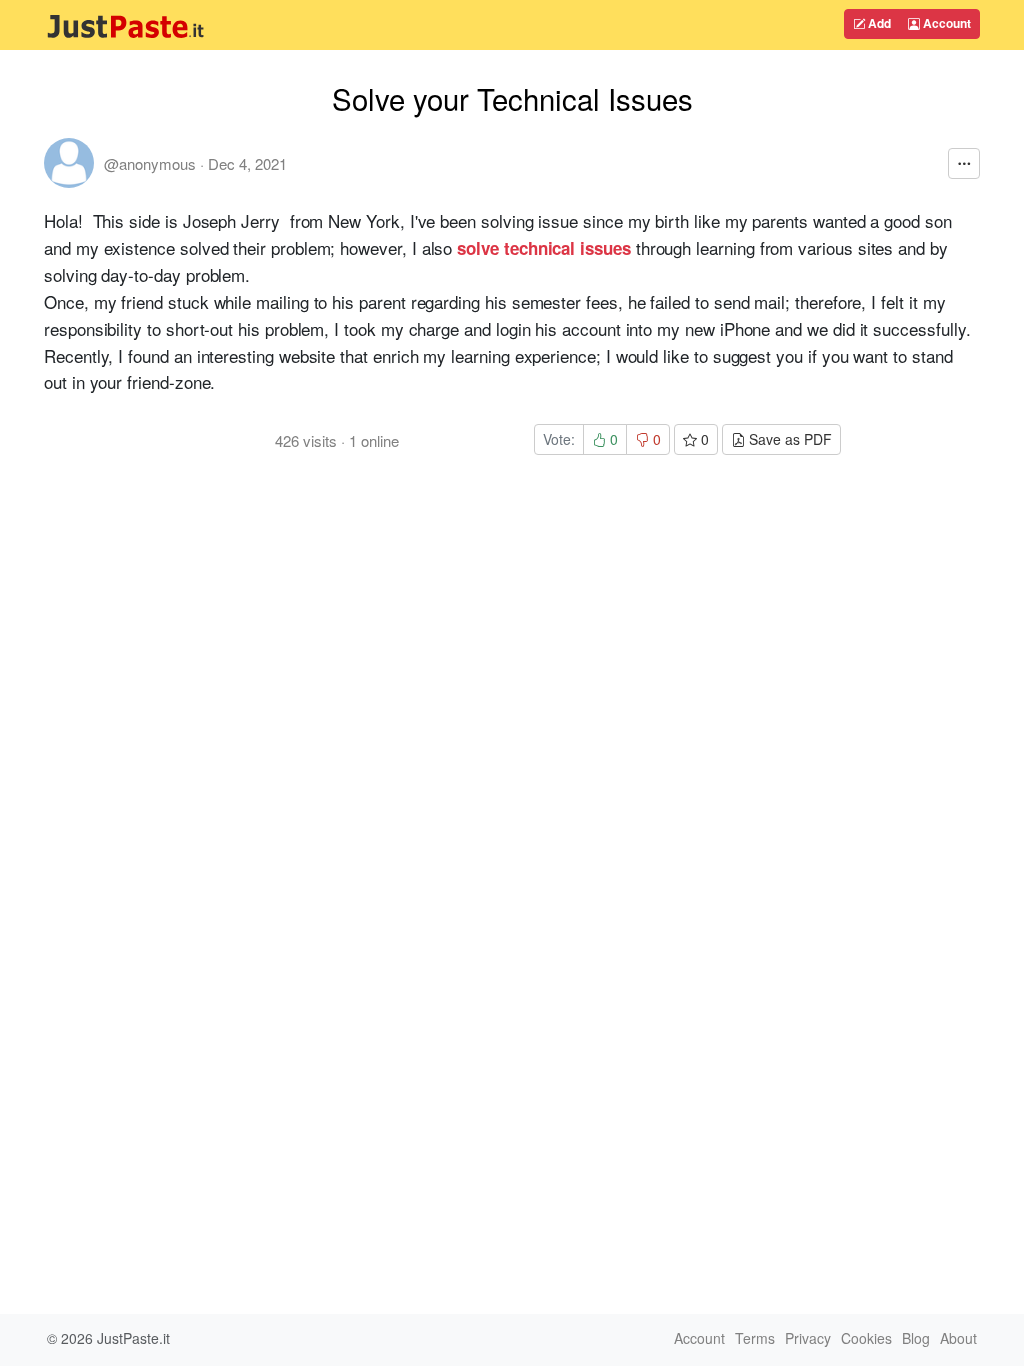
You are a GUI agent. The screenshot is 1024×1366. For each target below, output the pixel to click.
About (958, 1338)
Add (878, 23)
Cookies (866, 1338)
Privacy (808, 1338)
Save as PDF (788, 439)
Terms (755, 1338)
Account (945, 23)
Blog (916, 1338)
